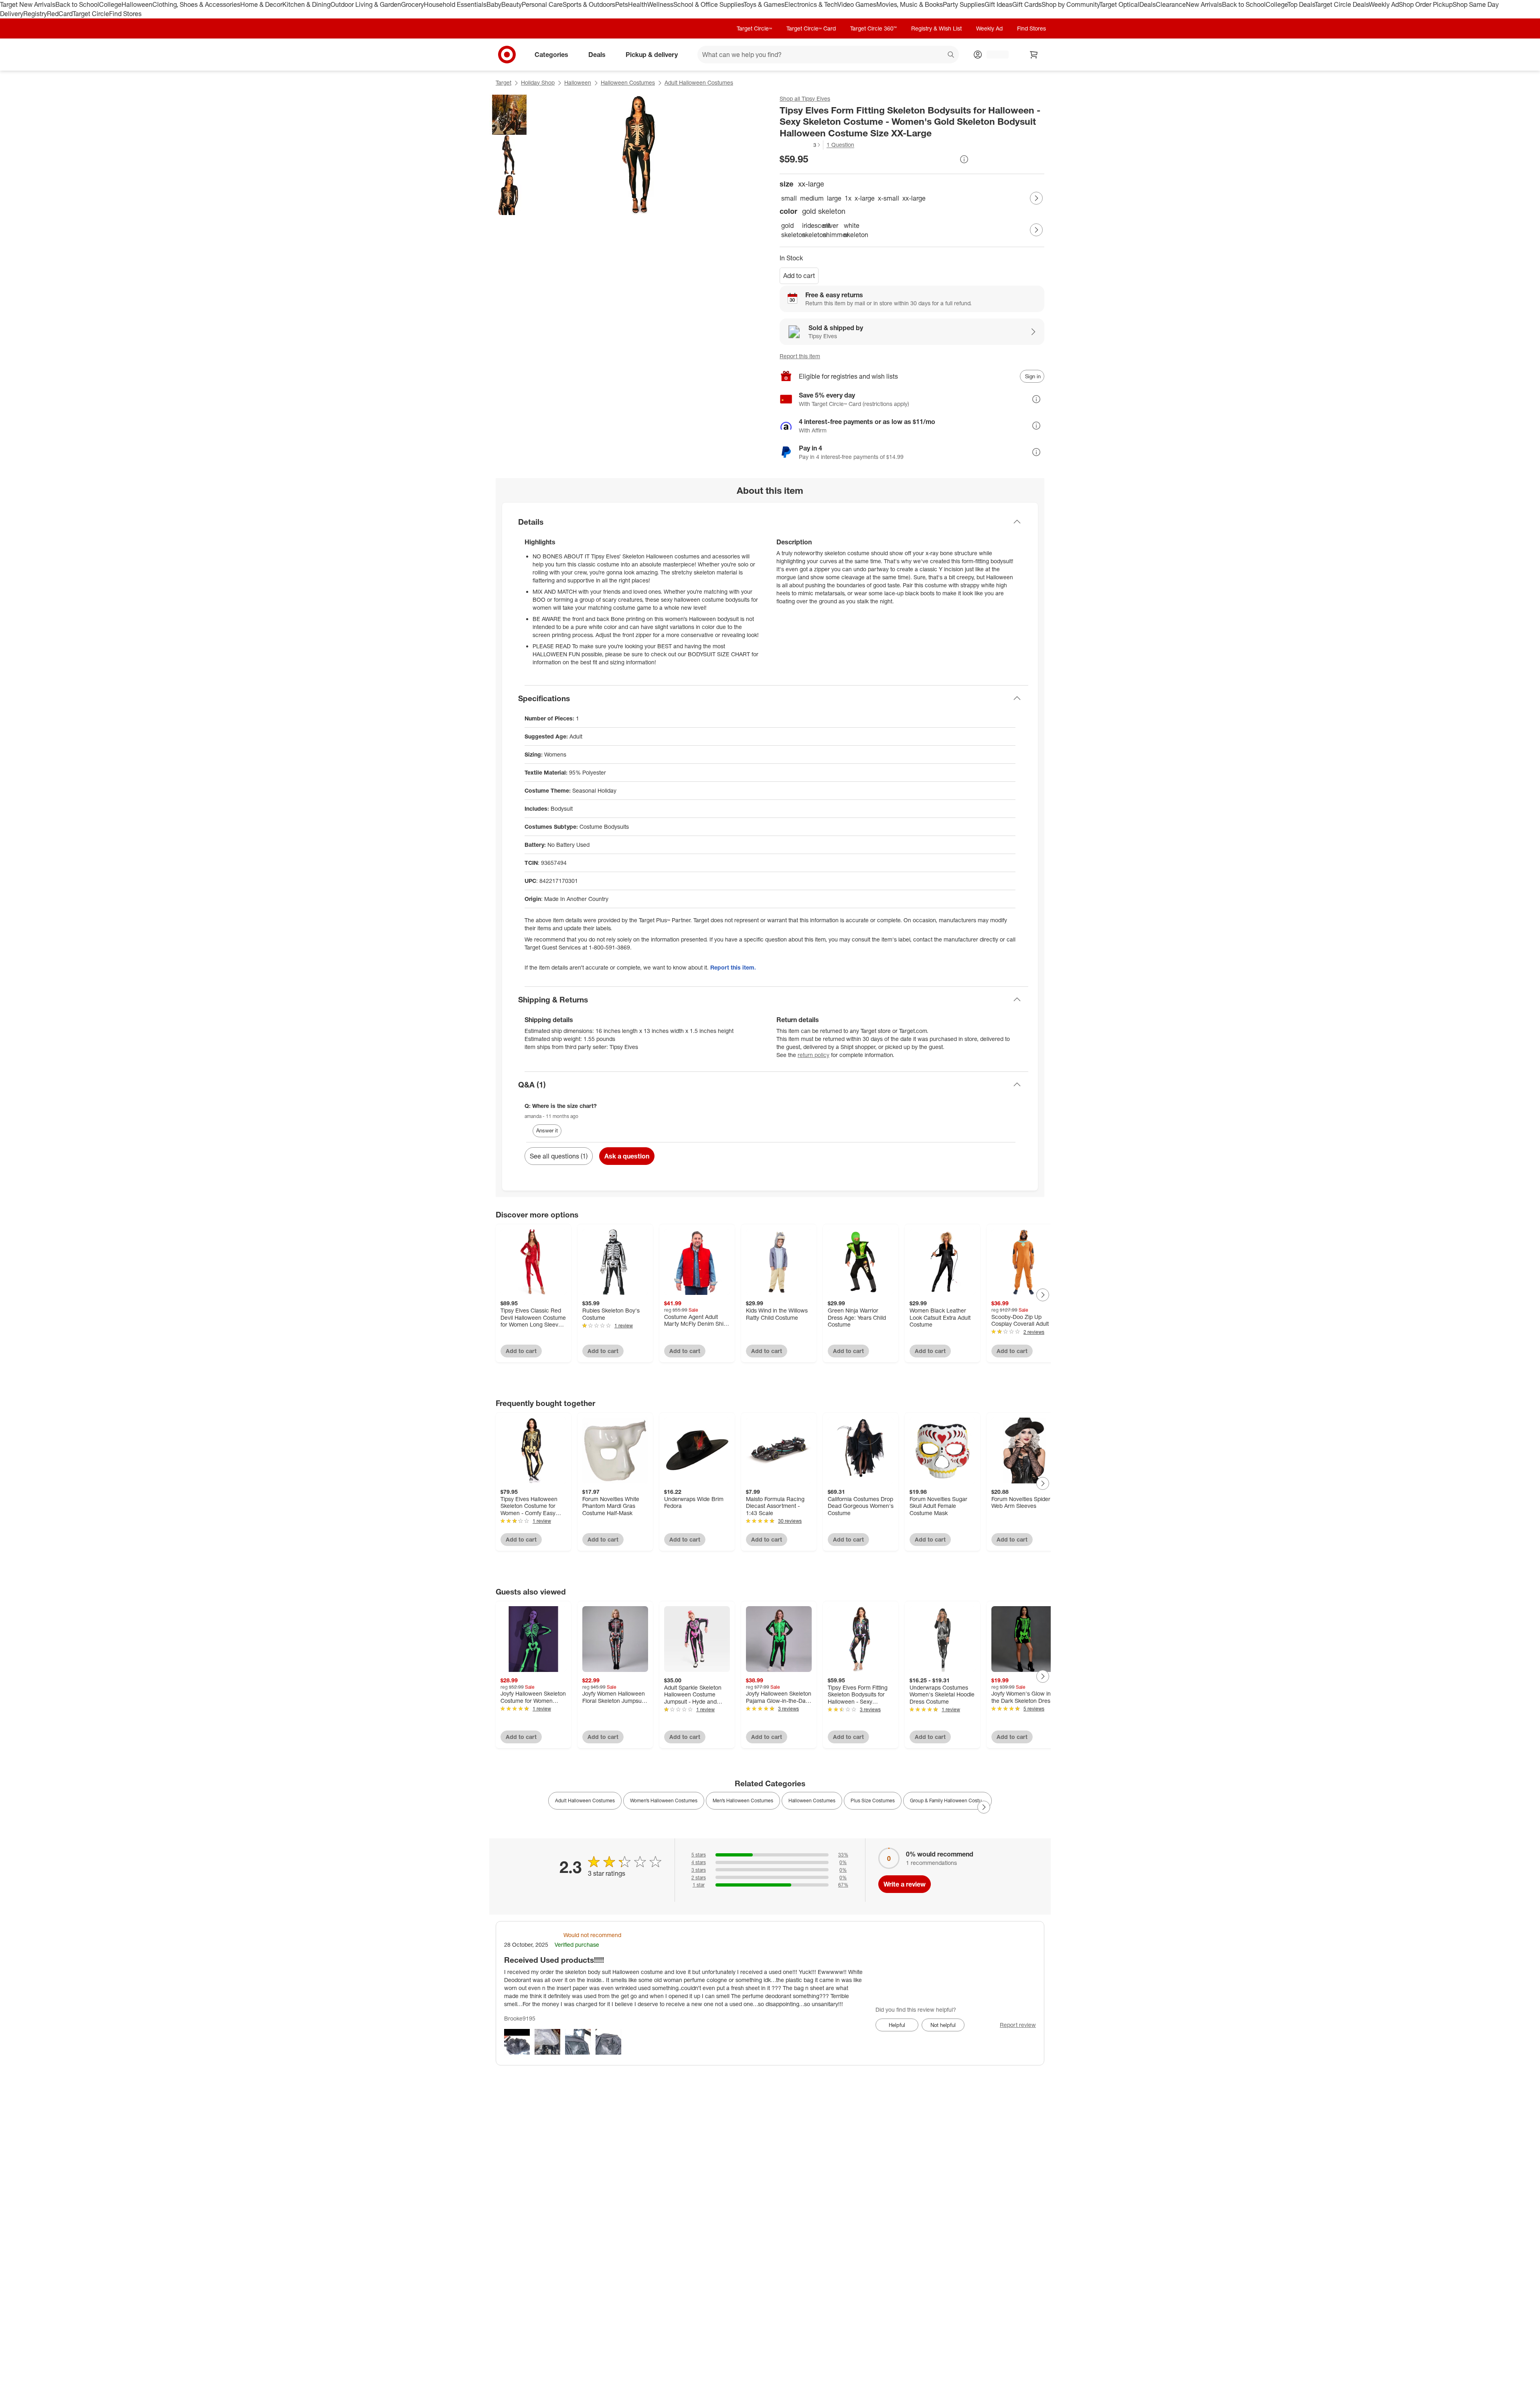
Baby (494, 4)
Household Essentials (455, 4)
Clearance (1171, 4)
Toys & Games (764, 4)
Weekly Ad (1384, 4)
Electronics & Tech (811, 4)
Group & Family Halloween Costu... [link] (947, 1801)
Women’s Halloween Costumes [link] (664, 1801)
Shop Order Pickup (1426, 4)
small (789, 198)
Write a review (905, 1884)
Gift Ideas (998, 4)
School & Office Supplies (708, 4)
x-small (889, 198)
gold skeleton (790, 230)
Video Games (857, 4)
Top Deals (1301, 4)
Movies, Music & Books (910, 4)
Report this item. (733, 967)
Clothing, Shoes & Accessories (196, 4)
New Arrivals (1204, 4)
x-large (865, 198)
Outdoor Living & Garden (366, 4)
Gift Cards (1027, 4)
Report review (1018, 2025)
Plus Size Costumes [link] (873, 1801)
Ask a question (627, 1156)
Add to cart (799, 276)
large (834, 198)
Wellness (660, 4)
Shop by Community (1070, 4)
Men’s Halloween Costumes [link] (743, 1801)
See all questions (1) (559, 1156)
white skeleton (853, 230)
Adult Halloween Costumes (699, 82)
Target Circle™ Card (811, 28)
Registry (35, 14)
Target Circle (91, 14)
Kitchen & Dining (306, 4)
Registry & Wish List (936, 28)
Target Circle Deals (1342, 4)
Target (504, 82)
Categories (551, 54)
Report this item (800, 356)
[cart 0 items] (1034, 55)
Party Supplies (964, 4)
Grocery (412, 4)
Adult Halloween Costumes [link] (585, 1801)
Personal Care (542, 4)
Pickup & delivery (652, 54)
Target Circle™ (754, 28)
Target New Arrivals (28, 4)
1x (848, 198)
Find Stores (125, 14)
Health (638, 4)
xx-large (914, 198)
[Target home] (507, 55)
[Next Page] (1036, 198)
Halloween (137, 4)
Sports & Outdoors (589, 4)
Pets (622, 4)
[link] (800, 145)
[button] (800, 145)
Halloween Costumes (628, 82)
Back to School (77, 4)
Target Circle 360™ (873, 28)
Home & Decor (261, 4)
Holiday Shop (538, 82)
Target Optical (1119, 4)
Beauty (512, 4)
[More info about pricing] (964, 159)
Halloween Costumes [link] (812, 1801)
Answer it (547, 1130)
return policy (814, 1055)
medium (812, 198)
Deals (1148, 4)
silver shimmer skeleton (832, 230)
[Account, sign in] (994, 55)
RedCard (60, 14)
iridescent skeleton (811, 230)
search (951, 55)
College (110, 4)
